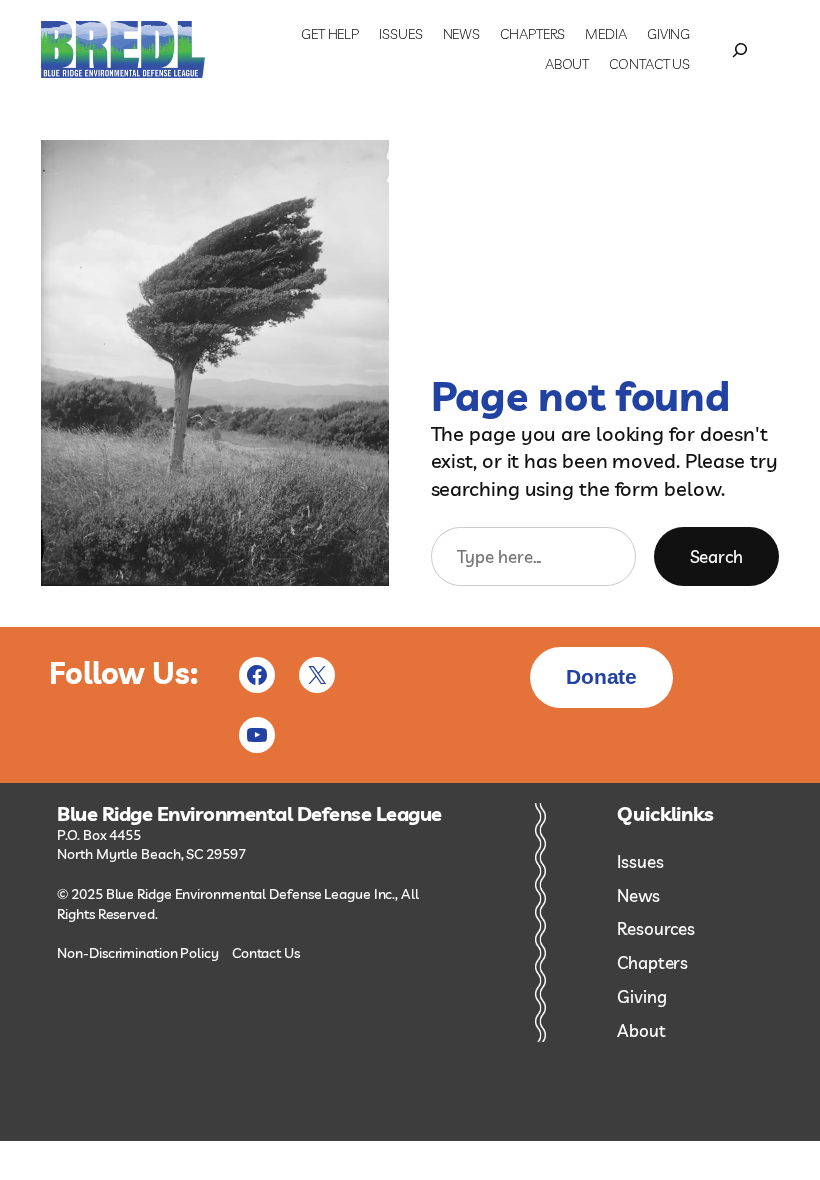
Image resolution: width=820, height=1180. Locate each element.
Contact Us (266, 953)
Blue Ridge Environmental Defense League (249, 814)
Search (716, 556)
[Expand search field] (739, 50)
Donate (601, 676)
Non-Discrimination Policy (138, 953)
